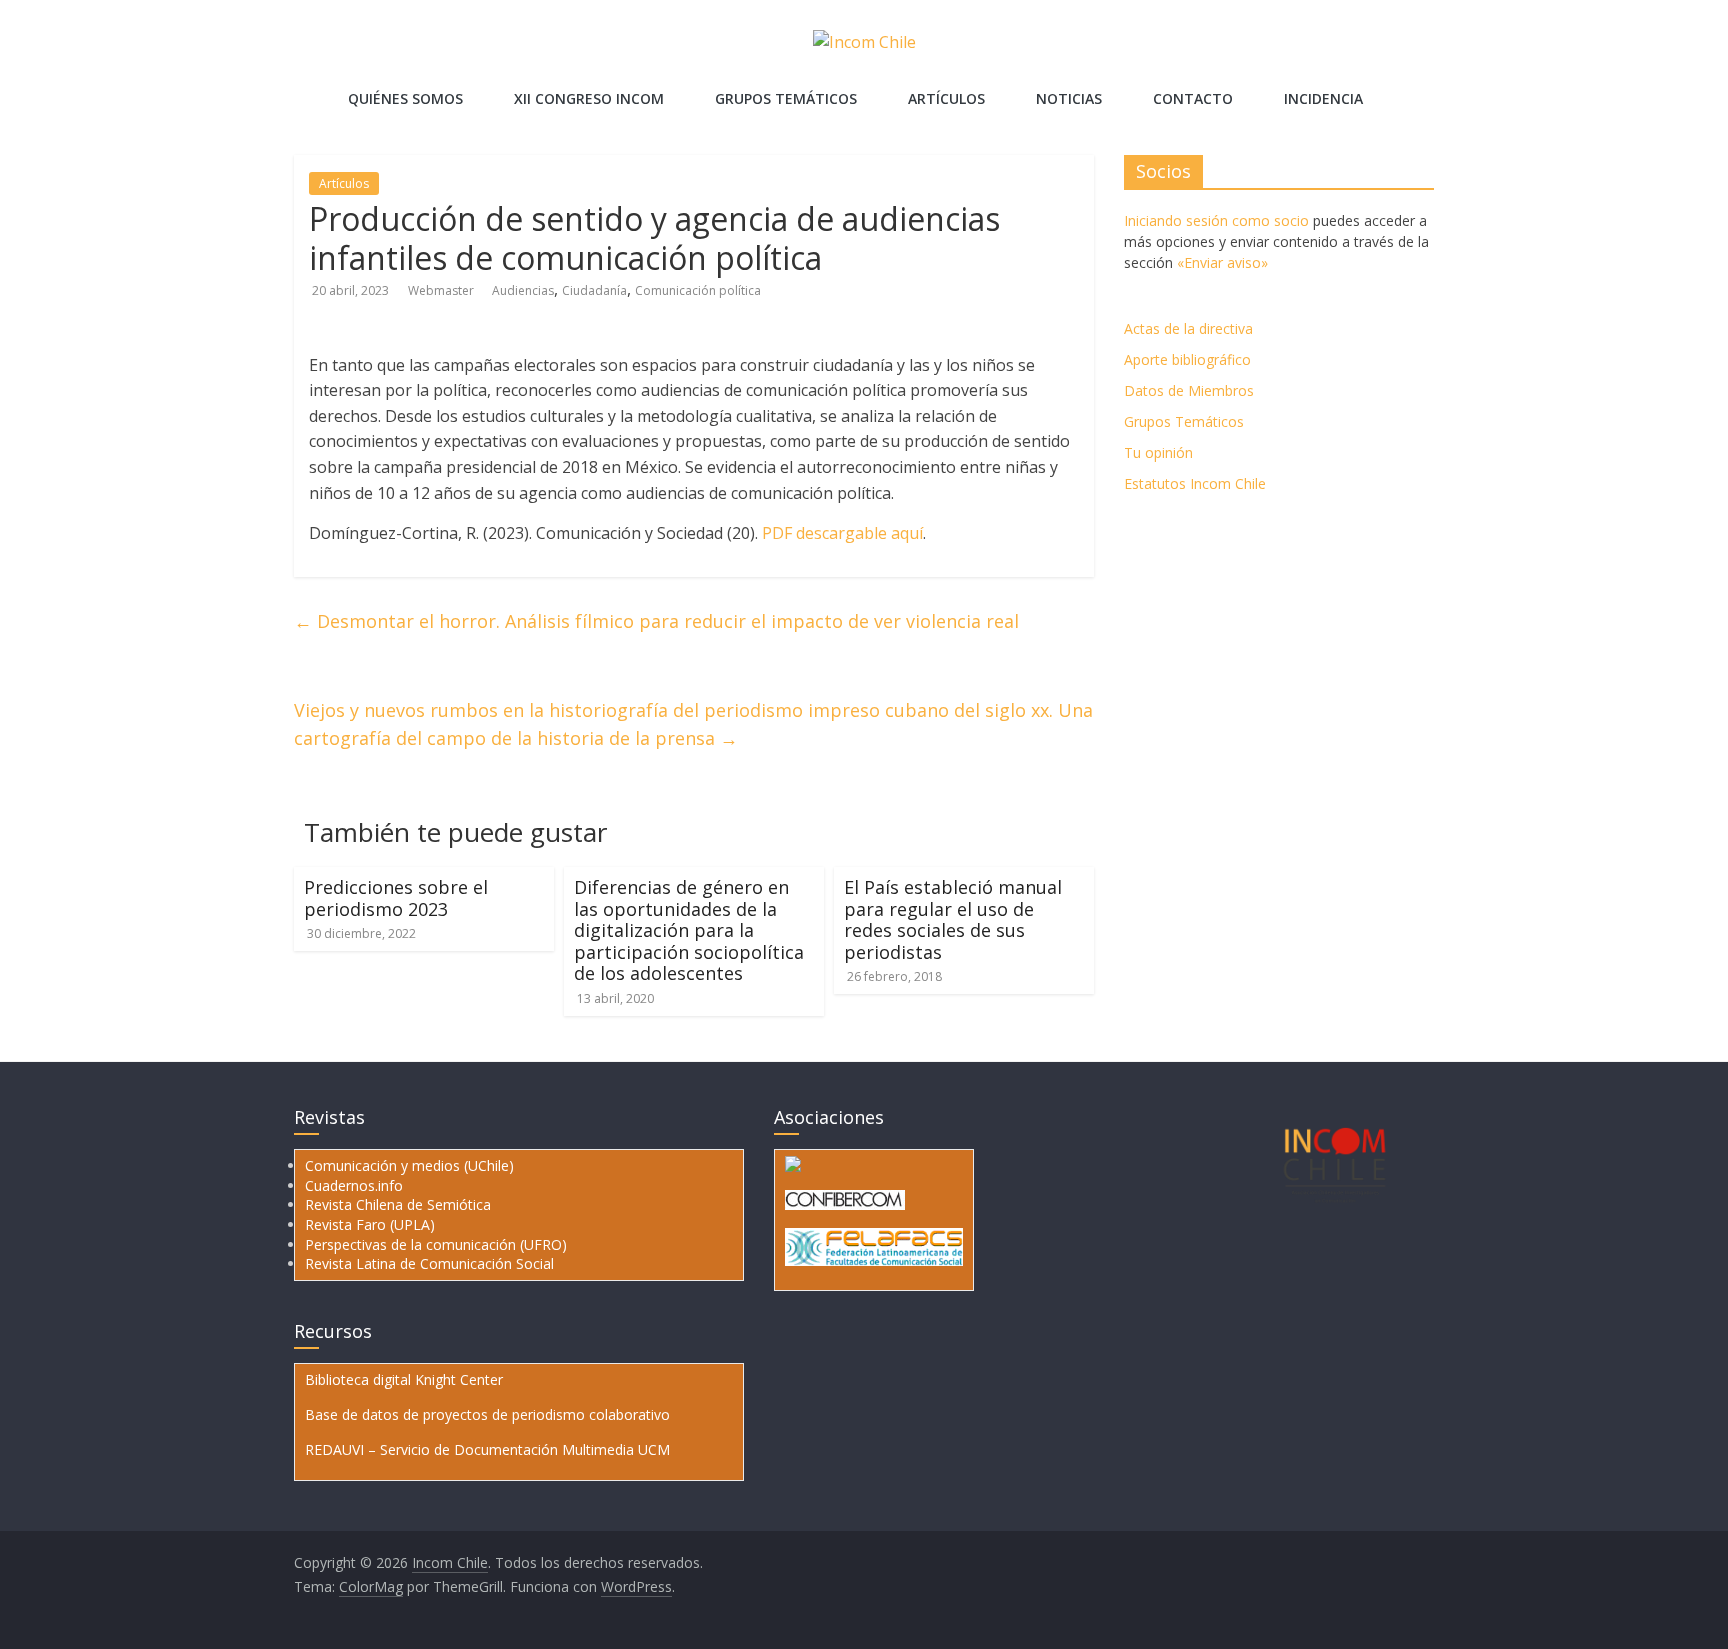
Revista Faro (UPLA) (370, 1224)
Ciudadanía (594, 290)
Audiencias (523, 290)
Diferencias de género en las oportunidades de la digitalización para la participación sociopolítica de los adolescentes (689, 930)
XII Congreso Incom (589, 98)
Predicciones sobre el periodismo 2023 (396, 898)
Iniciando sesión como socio (1216, 220)
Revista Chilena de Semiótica (398, 1204)
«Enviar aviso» (1222, 262)
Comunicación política (698, 290)
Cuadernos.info (354, 1185)
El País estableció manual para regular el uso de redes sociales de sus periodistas (953, 919)
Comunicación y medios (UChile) (409, 1165)
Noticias (1069, 98)
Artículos (946, 98)
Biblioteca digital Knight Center (404, 1379)
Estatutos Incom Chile (1195, 483)
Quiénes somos (405, 98)
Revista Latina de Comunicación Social (429, 1263)
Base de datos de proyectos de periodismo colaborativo (487, 1414)
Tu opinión (1158, 452)
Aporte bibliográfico (1187, 359)
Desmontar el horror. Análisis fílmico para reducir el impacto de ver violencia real (656, 621)
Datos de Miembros (1189, 390)
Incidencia (1323, 98)
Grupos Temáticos (1184, 421)
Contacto (1193, 98)
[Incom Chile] (309, 86)
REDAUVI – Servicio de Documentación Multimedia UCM (487, 1449)
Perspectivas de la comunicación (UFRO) (436, 1244)
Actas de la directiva (1188, 328)
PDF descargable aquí (842, 533)
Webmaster (442, 290)
